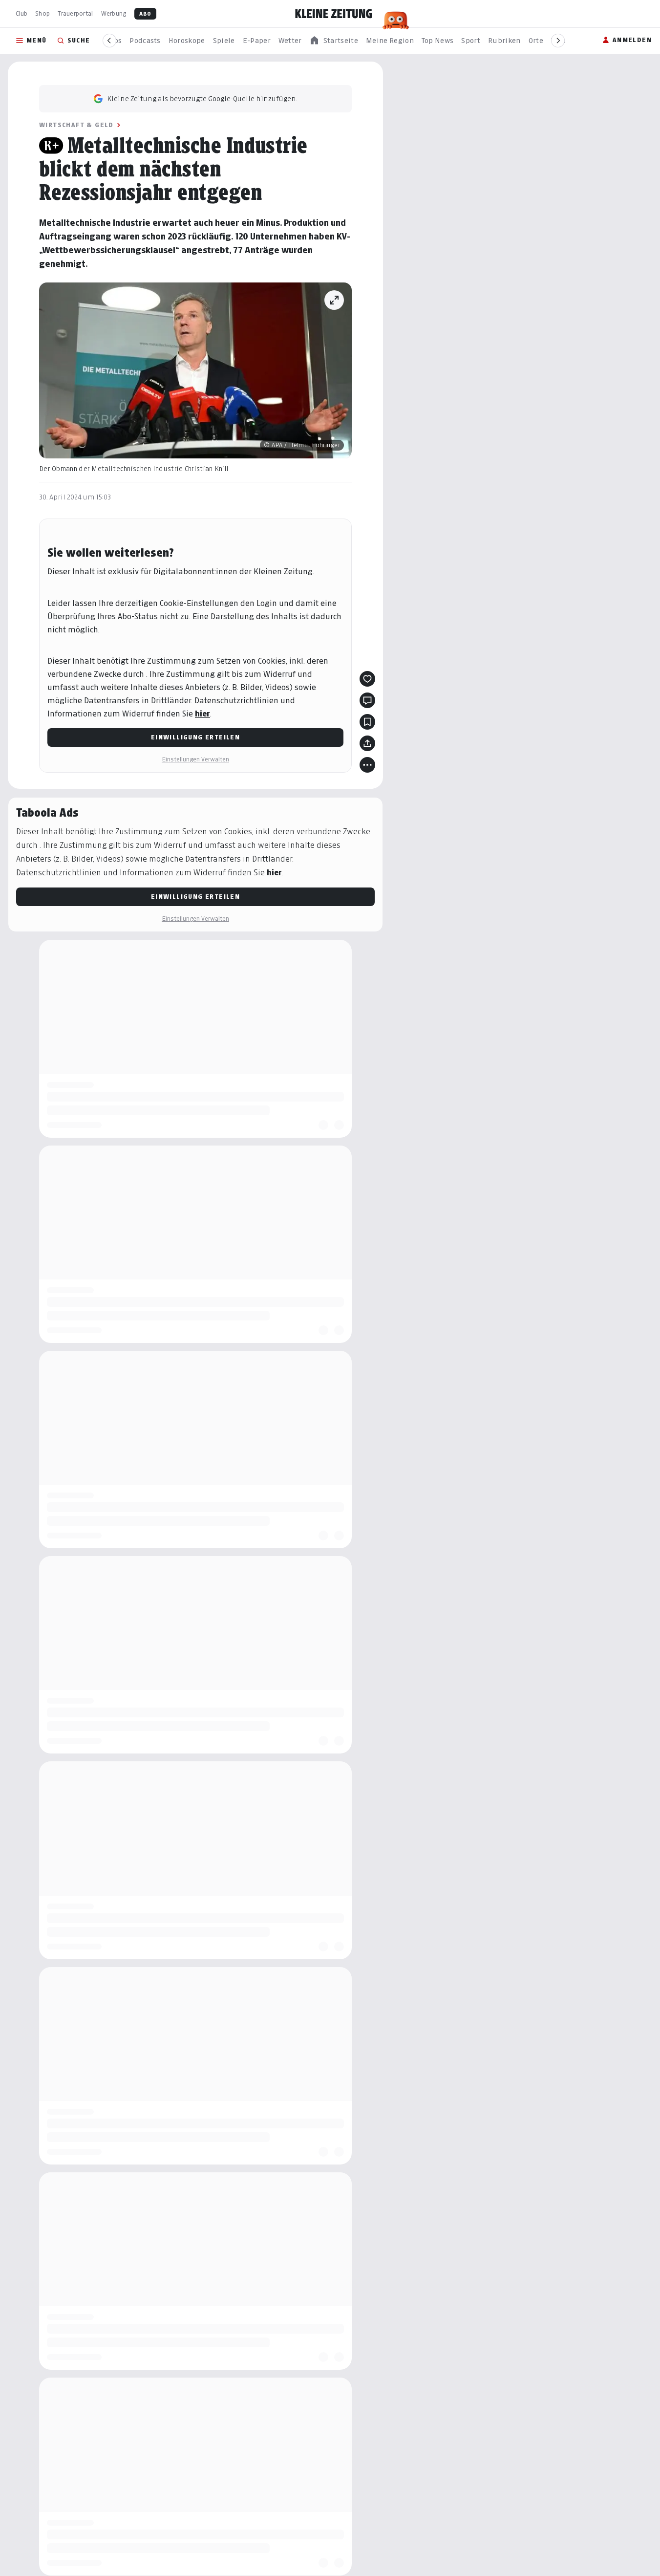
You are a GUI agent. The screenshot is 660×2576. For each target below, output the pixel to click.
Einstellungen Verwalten (195, 759)
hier (202, 714)
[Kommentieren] (367, 700)
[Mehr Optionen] (367, 765)
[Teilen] (367, 743)
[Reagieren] (367, 679)
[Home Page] (334, 14)
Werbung (114, 13)
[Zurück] (109, 41)
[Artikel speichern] (367, 722)
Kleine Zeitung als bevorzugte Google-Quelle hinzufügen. (202, 98)
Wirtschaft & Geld (76, 125)
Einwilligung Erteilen (195, 737)
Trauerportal (75, 13)
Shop (43, 13)
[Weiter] (558, 41)
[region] (334, 41)
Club (21, 13)
